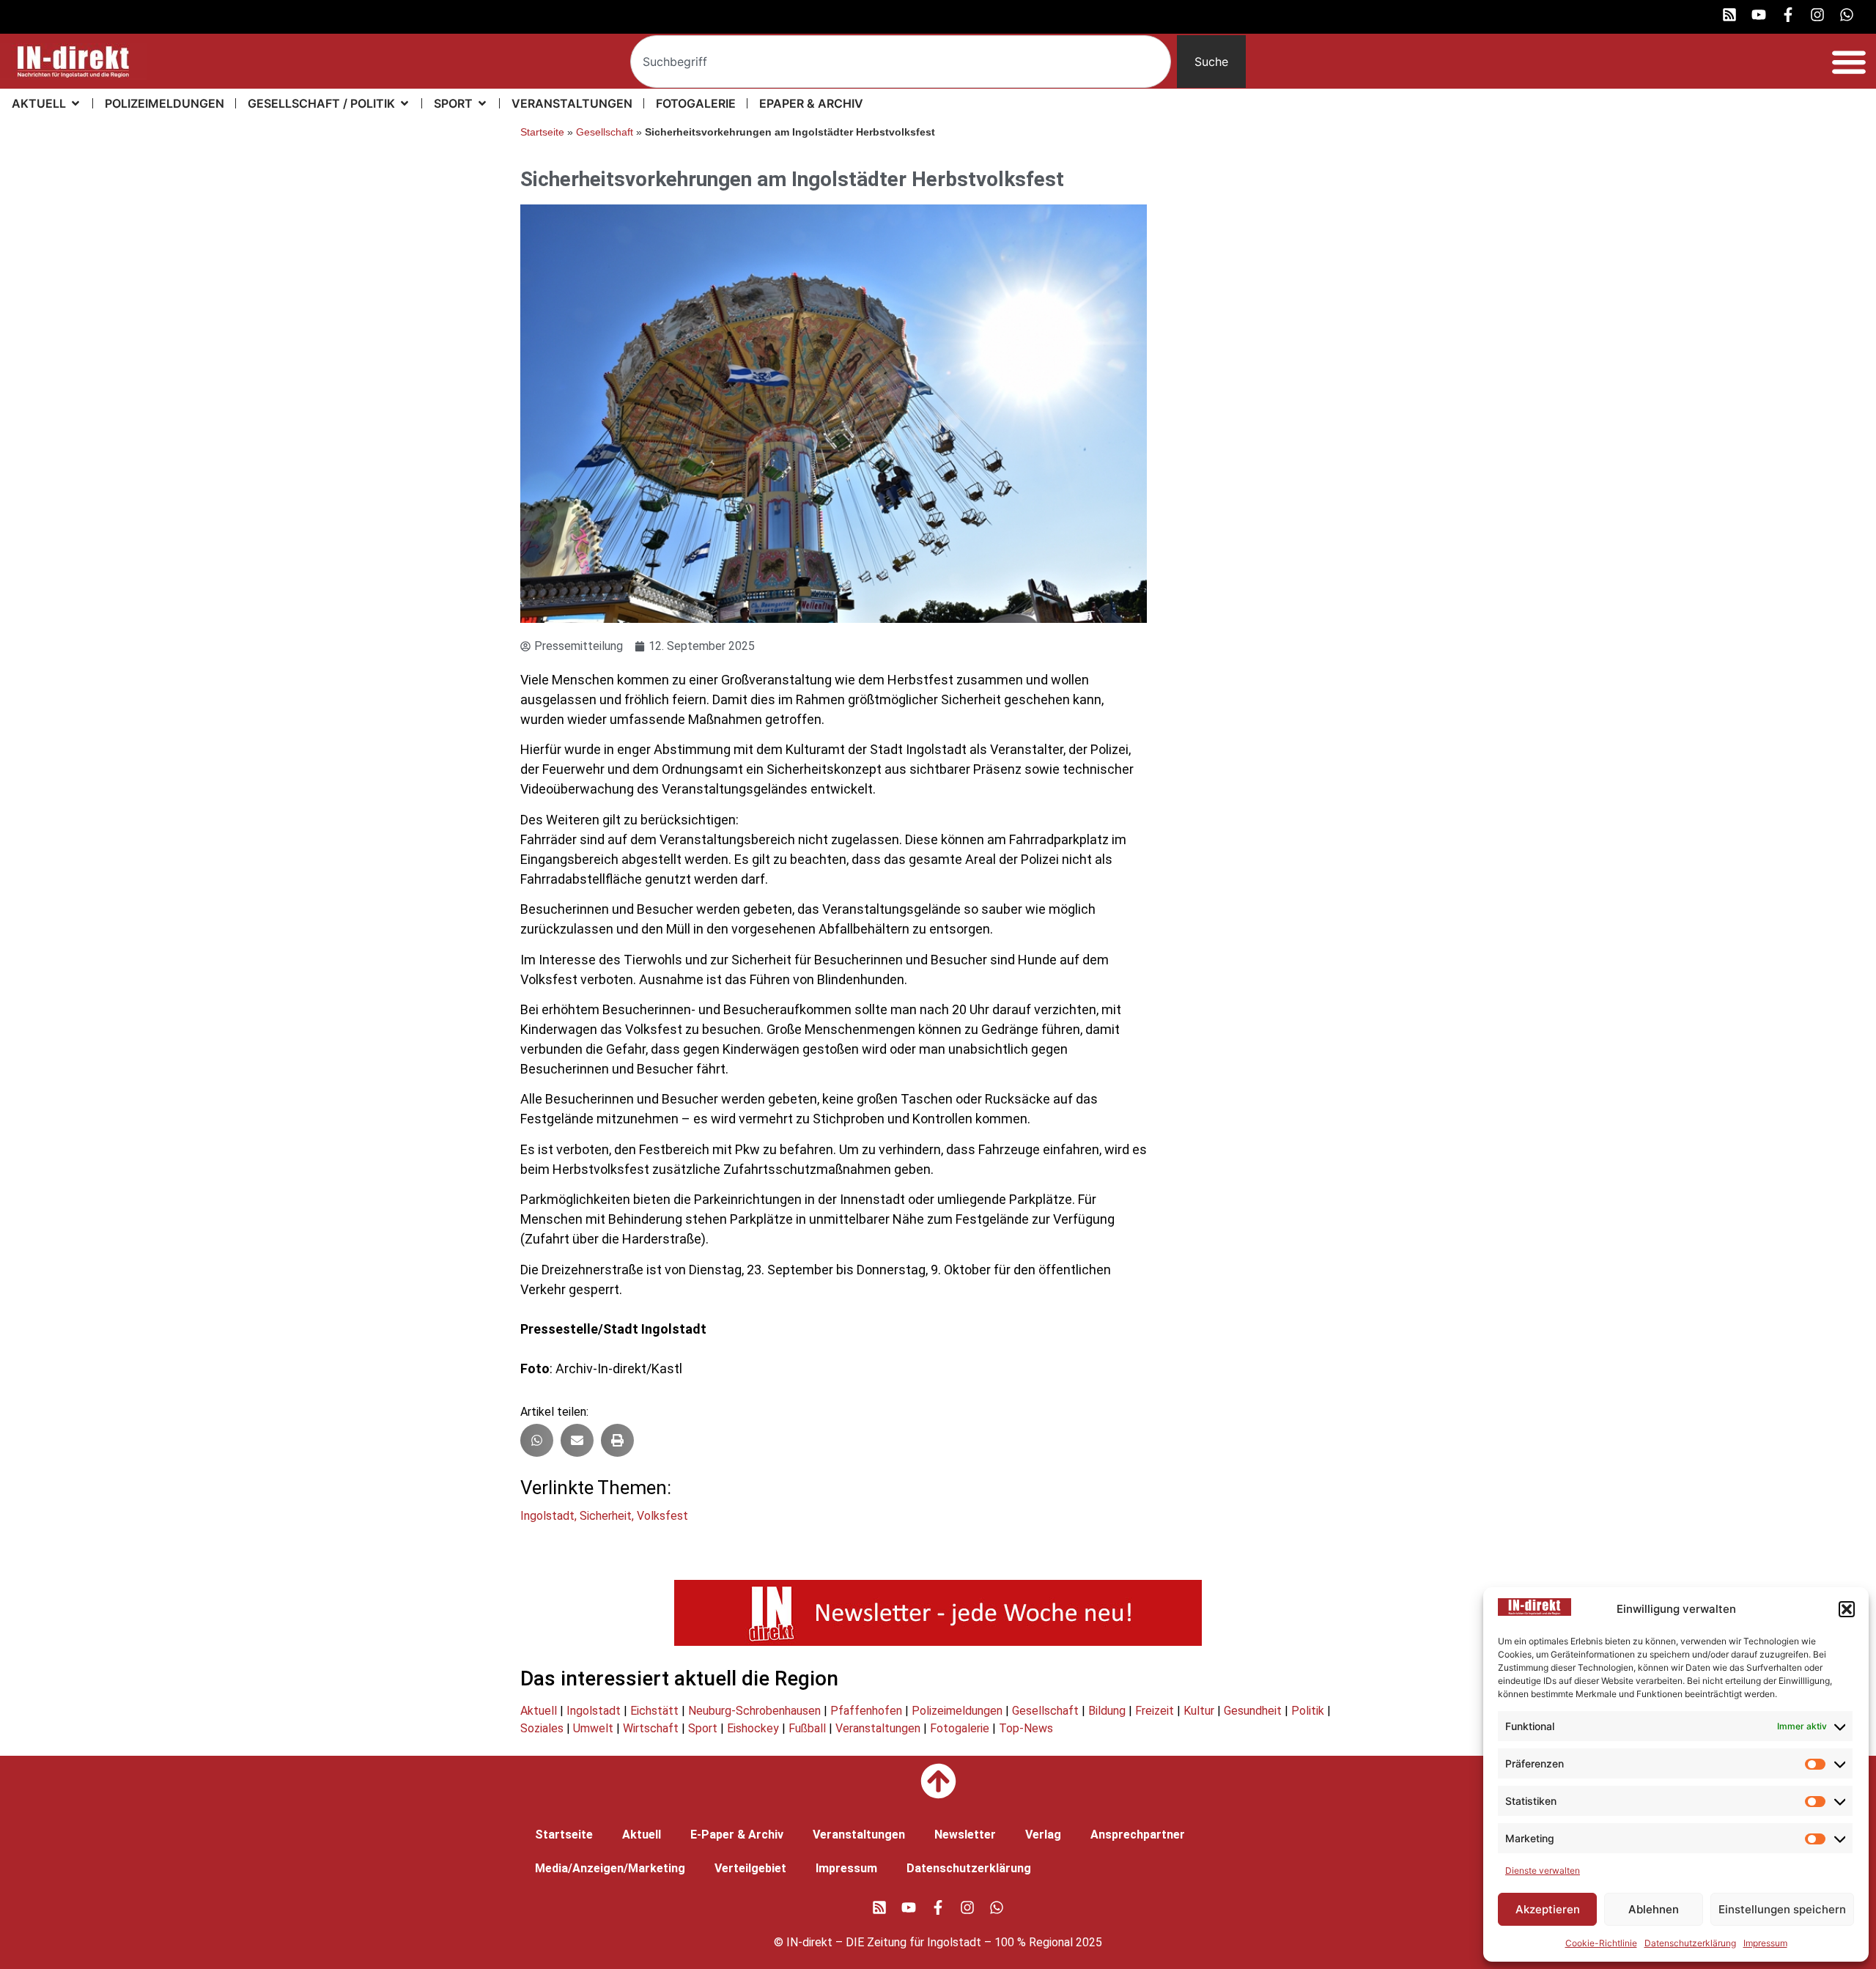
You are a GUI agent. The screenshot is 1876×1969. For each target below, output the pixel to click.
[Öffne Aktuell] (75, 103)
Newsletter (965, 1835)
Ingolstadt (547, 1516)
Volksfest (662, 1516)
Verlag (1043, 1835)
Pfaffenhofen (866, 1711)
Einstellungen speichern (1782, 1909)
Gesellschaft (605, 132)
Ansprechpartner (1138, 1835)
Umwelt (593, 1728)
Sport (703, 1728)
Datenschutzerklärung (1690, 1943)
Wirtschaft (651, 1728)
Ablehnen (1654, 1909)
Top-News (1026, 1728)
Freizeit (1155, 1711)
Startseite (542, 132)
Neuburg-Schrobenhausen (754, 1711)
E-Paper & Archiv (737, 1835)
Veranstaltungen (878, 1728)
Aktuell (539, 1711)
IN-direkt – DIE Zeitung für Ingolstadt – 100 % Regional (930, 1942)
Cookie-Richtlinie (1601, 1943)
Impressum (1765, 1943)
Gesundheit (1253, 1711)
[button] (1847, 1609)
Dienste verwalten (1543, 1870)
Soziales (542, 1728)
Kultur (1199, 1711)
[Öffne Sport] (482, 103)
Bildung (1107, 1711)
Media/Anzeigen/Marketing (610, 1868)
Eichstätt (654, 1711)
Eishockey (753, 1728)
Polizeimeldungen (957, 1711)
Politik (1308, 1711)
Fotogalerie (960, 1728)
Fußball (807, 1728)
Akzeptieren (1548, 1909)
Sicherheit (606, 1516)
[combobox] (901, 62)
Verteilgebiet (750, 1868)
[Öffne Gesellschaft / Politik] (405, 103)
